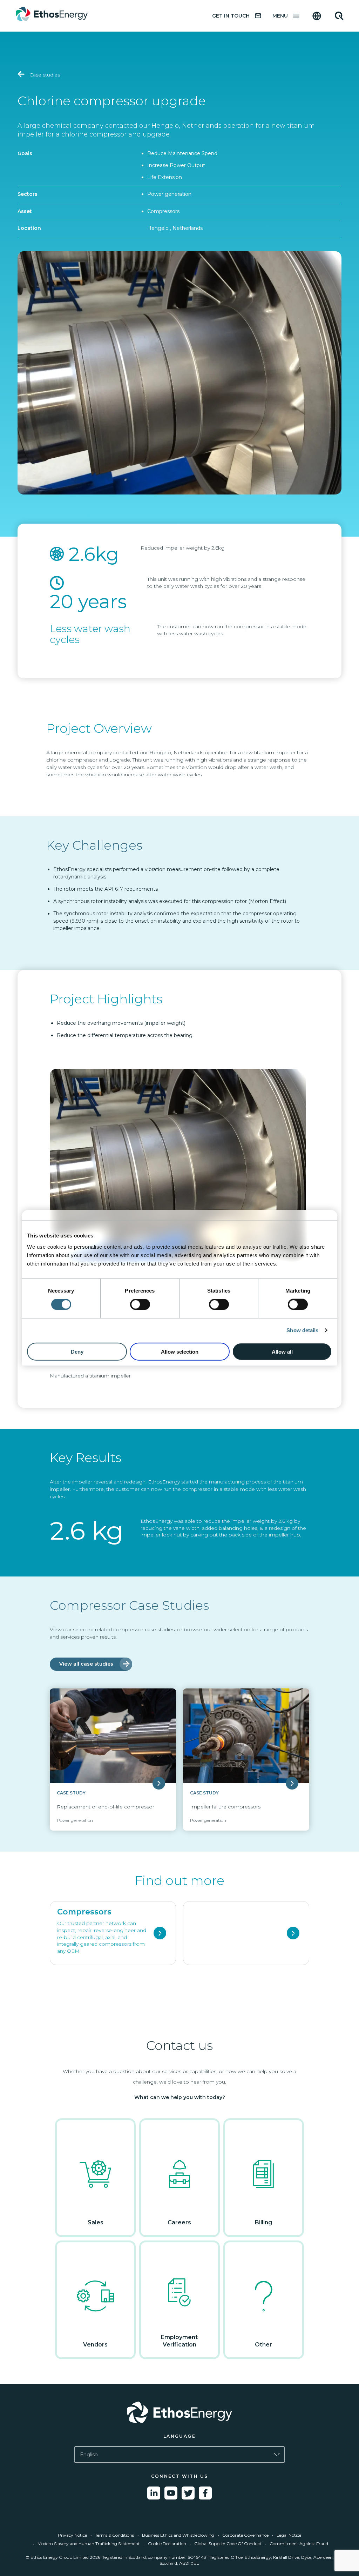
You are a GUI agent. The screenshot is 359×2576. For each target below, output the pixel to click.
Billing (263, 2222)
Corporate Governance (245, 2535)
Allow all (282, 1351)
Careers (179, 2222)
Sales (96, 2222)
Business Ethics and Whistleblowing (178, 2535)
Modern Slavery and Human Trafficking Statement (89, 2544)
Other (263, 2345)
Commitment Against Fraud (299, 2544)
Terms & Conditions (114, 2535)
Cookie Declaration (167, 2544)
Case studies (44, 75)
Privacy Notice (72, 2535)
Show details (302, 1330)
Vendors (95, 2345)
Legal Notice (289, 2535)
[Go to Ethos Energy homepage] (179, 2412)
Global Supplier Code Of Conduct (228, 2544)
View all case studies (86, 1664)
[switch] (140, 1304)
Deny (77, 1351)
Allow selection (180, 1351)
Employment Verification (179, 2341)
